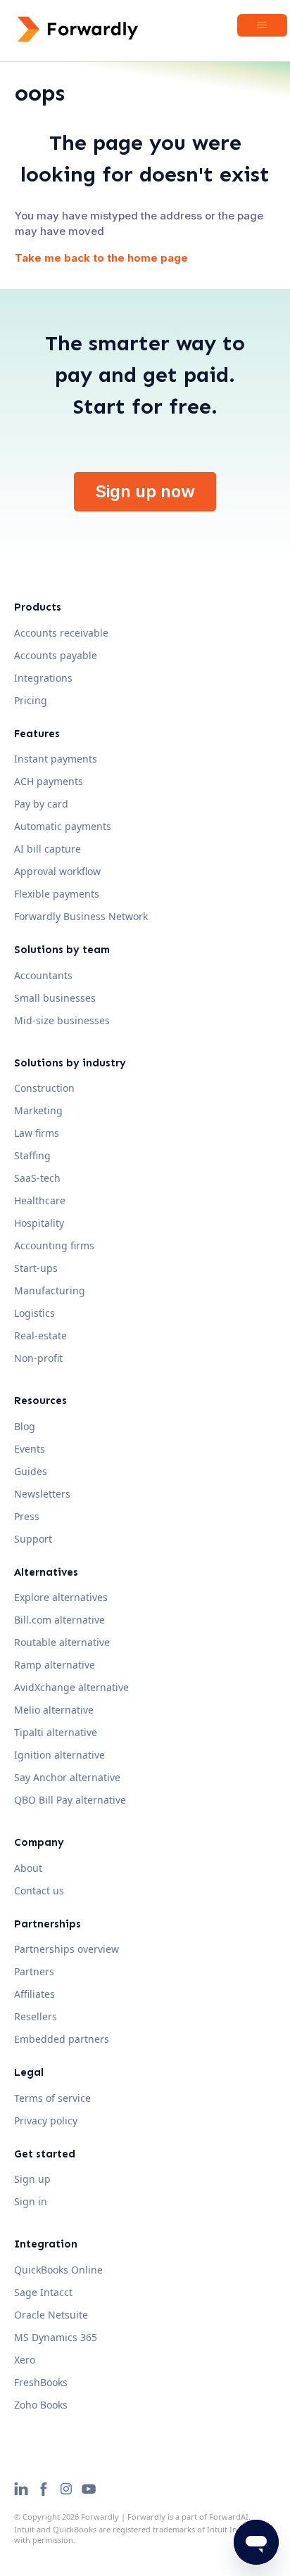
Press (27, 1516)
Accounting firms (54, 1245)
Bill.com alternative (59, 1620)
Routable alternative (62, 1642)
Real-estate (40, 1335)
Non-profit (38, 1358)
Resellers (36, 2016)
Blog (25, 1426)
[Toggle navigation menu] (262, 25)
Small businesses (55, 998)
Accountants (43, 975)
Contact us (39, 1890)
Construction (44, 1088)
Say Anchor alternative (67, 1777)
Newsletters (42, 1494)
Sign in (31, 2201)
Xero (25, 2360)
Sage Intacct (43, 2292)
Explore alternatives (61, 1597)
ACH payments (49, 781)
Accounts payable (56, 655)
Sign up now (145, 491)
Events (30, 1449)
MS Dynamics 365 (56, 2337)
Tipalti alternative (56, 1732)
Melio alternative (54, 1710)
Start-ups (36, 1268)
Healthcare (40, 1200)
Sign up (32, 2179)
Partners (34, 1971)
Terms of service (52, 2098)
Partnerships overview (67, 1949)
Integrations (43, 678)
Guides (31, 1471)
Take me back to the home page (101, 258)
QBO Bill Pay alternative (70, 1800)
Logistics (34, 1313)
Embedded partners (62, 2039)
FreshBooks (41, 2382)
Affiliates (34, 1994)
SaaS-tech (37, 1178)
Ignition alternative (59, 1755)
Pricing (31, 700)
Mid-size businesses (62, 1020)
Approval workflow (57, 871)
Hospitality (39, 1223)
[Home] (78, 29)
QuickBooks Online (58, 2270)
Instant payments (56, 759)
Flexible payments (57, 894)
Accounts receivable (61, 633)
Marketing (38, 1110)
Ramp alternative (55, 1665)
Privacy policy (46, 2121)
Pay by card (41, 804)
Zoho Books (41, 2405)
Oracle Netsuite (51, 2315)
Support (33, 1539)
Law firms (37, 1133)
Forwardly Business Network (81, 916)
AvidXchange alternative (71, 1687)
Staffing (32, 1155)
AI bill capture (48, 849)
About (28, 1868)
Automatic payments (63, 826)
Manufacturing (50, 1290)
